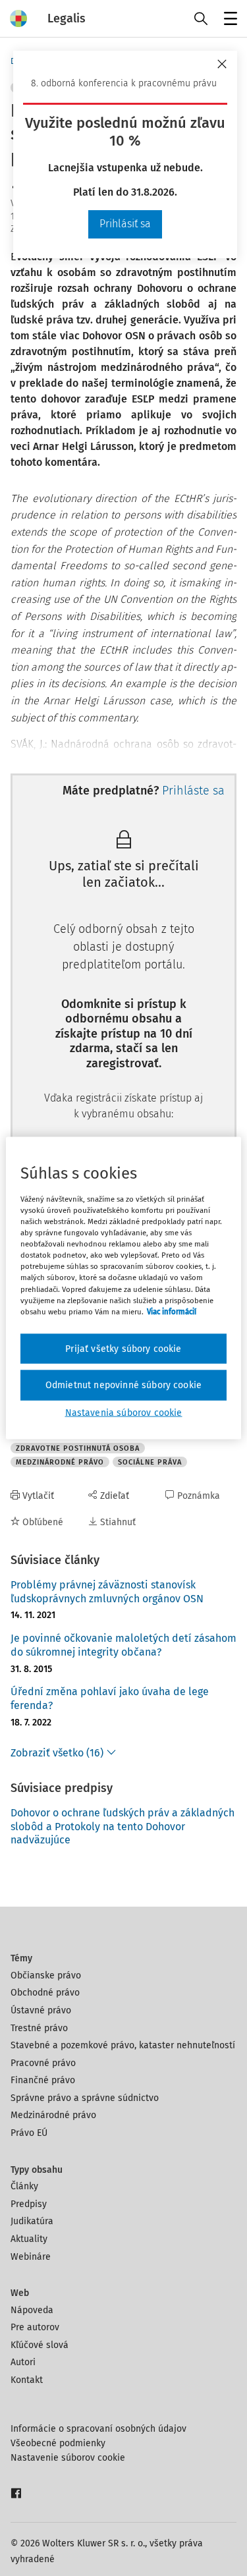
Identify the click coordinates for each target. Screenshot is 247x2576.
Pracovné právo (43, 2063)
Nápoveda (32, 2310)
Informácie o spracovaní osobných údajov (98, 2429)
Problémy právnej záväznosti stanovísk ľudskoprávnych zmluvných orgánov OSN (107, 1592)
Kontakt (27, 2380)
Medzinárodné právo (53, 2115)
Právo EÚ (29, 2133)
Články (24, 2186)
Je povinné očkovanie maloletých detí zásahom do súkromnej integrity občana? (123, 1645)
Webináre (31, 2257)
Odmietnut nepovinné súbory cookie (123, 1385)
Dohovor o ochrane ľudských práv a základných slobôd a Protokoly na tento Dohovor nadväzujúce (123, 1827)
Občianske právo (46, 1975)
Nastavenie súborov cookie (68, 2458)
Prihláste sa (193, 791)
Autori (23, 2362)
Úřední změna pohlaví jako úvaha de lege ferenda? (110, 1698)
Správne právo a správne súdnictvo (85, 2098)
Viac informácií (172, 1311)
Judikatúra (32, 2221)
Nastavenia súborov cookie (124, 1412)
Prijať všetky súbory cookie (123, 1348)
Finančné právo (43, 2080)
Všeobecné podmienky (58, 2443)
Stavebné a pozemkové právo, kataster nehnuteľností (123, 2045)
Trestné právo (39, 2028)
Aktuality (29, 2239)
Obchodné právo (45, 1993)
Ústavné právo (41, 2010)
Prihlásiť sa (125, 224)
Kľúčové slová (40, 2345)
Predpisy (29, 2204)
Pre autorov (35, 2327)
